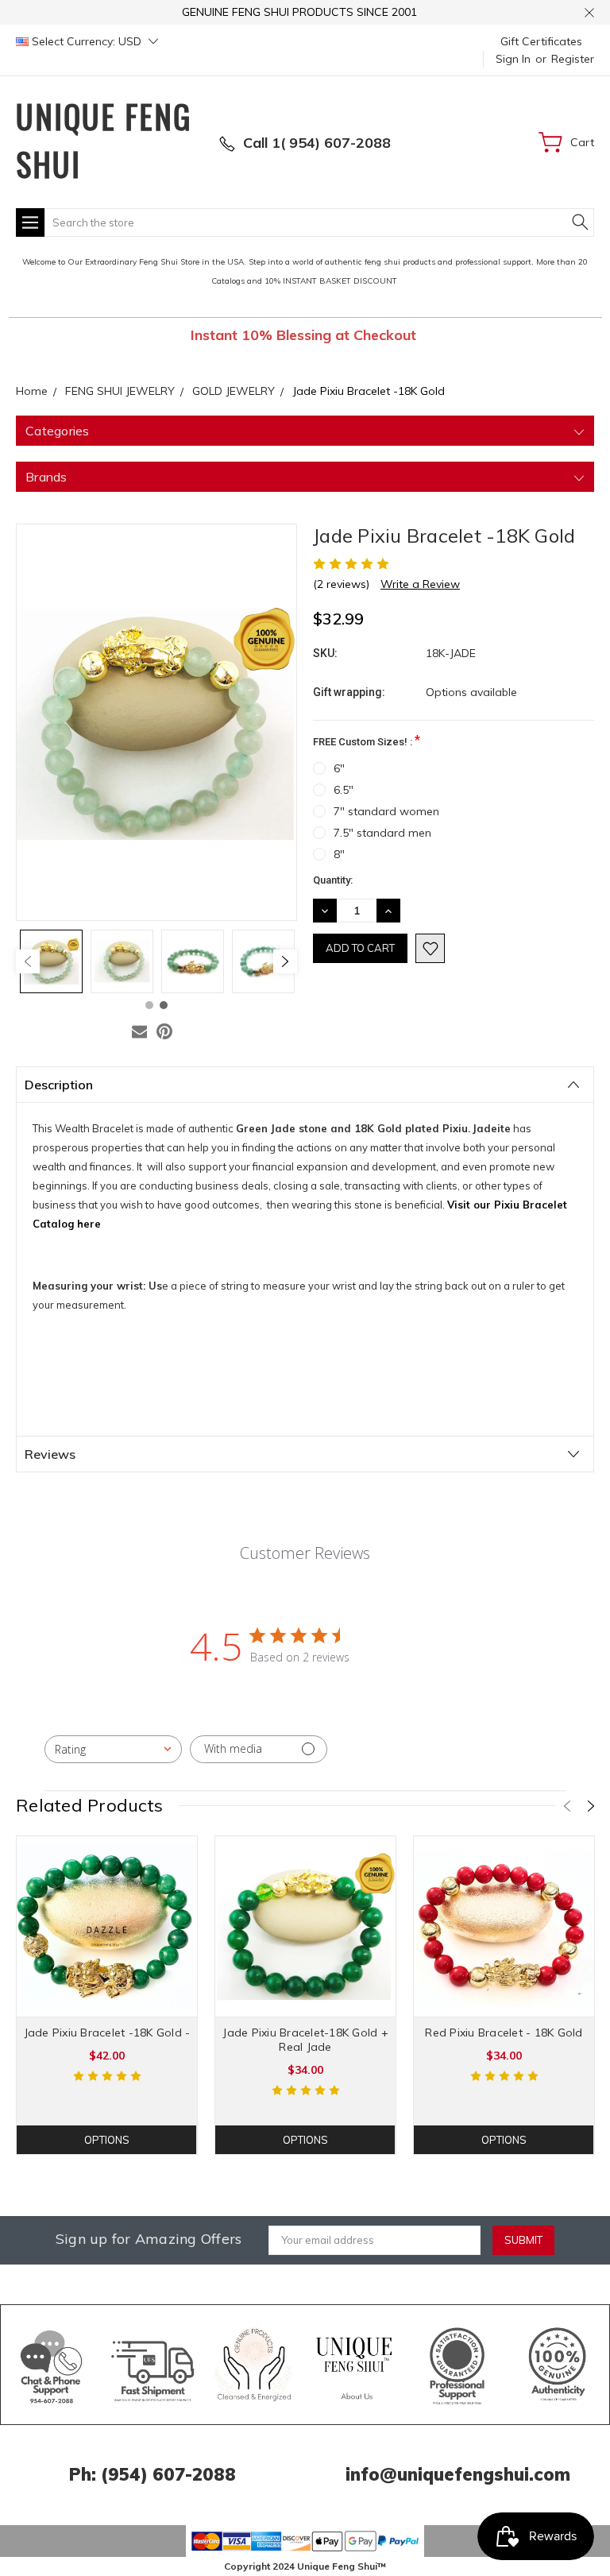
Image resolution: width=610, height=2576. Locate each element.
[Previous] (28, 961)
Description (59, 1085)
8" (339, 854)
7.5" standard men (382, 833)
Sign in (513, 59)
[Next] (285, 961)
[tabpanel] (51, 961)
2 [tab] (164, 1005)
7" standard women (386, 811)
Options (107, 2140)
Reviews (50, 1454)
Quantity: (333, 880)
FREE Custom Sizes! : (367, 740)
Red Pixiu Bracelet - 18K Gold (504, 2033)
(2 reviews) (341, 584)
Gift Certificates (541, 41)
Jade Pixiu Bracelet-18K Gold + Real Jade (305, 2040)
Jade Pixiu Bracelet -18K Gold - (107, 2033)
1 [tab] (149, 1005)
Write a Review (420, 584)
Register (573, 59)
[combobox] (113, 1749)
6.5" (344, 790)
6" (339, 768)
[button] (52, 2365)
